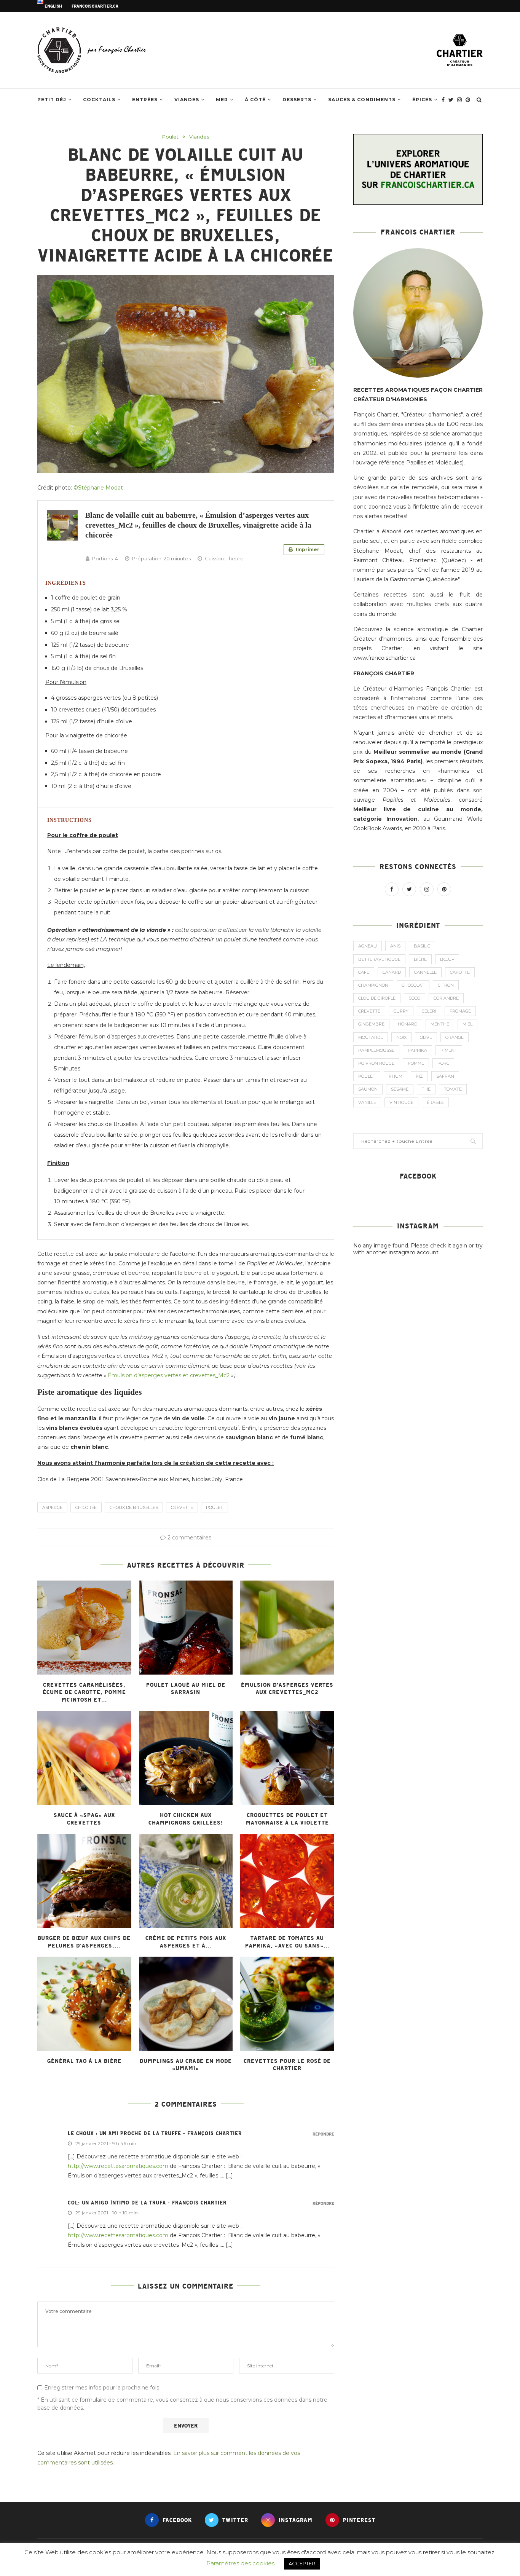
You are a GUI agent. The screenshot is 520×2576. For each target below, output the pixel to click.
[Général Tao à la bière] (84, 2004)
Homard (408, 1024)
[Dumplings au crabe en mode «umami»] (186, 2004)
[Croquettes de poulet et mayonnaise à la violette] (287, 1758)
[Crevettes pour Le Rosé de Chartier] (287, 2004)
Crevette (182, 1507)
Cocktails (99, 100)
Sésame (400, 1089)
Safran (445, 1076)
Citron (446, 985)
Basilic (422, 946)
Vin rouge (401, 1102)
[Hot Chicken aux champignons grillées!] (186, 1758)
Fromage (460, 1011)
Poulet (170, 137)
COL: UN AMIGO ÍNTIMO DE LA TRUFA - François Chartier (147, 2203)
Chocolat (413, 985)
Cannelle (425, 972)
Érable (435, 1102)
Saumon (368, 1089)
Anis (395, 946)
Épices (422, 100)
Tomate (453, 1089)
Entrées (145, 100)
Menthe (440, 1024)
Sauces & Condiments (362, 100)
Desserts (297, 100)
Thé (426, 1089)
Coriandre (446, 998)
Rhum (396, 1076)
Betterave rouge (379, 959)
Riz (419, 1076)
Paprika (417, 1050)
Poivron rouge (376, 1063)
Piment (449, 1050)
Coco (415, 998)
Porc (443, 1063)
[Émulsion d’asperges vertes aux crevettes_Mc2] (287, 1628)
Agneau (368, 946)
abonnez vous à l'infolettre (404, 507)
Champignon (373, 985)
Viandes (187, 100)
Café (364, 972)
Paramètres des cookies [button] (240, 2563)
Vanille (367, 1102)
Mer (222, 100)
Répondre (323, 2134)
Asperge (52, 1507)
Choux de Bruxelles (134, 1507)
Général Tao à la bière (84, 2061)
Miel (467, 1024)
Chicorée (86, 1507)
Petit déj (52, 100)
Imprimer (307, 549)
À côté (255, 100)
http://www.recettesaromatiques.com (118, 2166)
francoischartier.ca (95, 6)
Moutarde (371, 1037)
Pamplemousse (376, 1050)
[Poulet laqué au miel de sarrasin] (186, 1628)
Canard (392, 972)
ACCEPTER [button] (302, 2563)
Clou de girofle (377, 998)
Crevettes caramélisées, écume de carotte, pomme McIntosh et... (84, 1692)
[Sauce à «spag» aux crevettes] (84, 1758)
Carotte (460, 972)
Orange (455, 1037)
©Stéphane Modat (98, 488)
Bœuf (447, 959)
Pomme (416, 1063)
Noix (401, 1037)
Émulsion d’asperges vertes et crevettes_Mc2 (169, 1375)
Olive (426, 1037)
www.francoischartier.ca (384, 658)
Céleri (429, 1011)
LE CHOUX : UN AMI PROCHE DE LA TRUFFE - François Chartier (155, 2133)
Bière (420, 959)
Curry (401, 1011)
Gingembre (371, 1024)
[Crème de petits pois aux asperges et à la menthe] (186, 1881)
